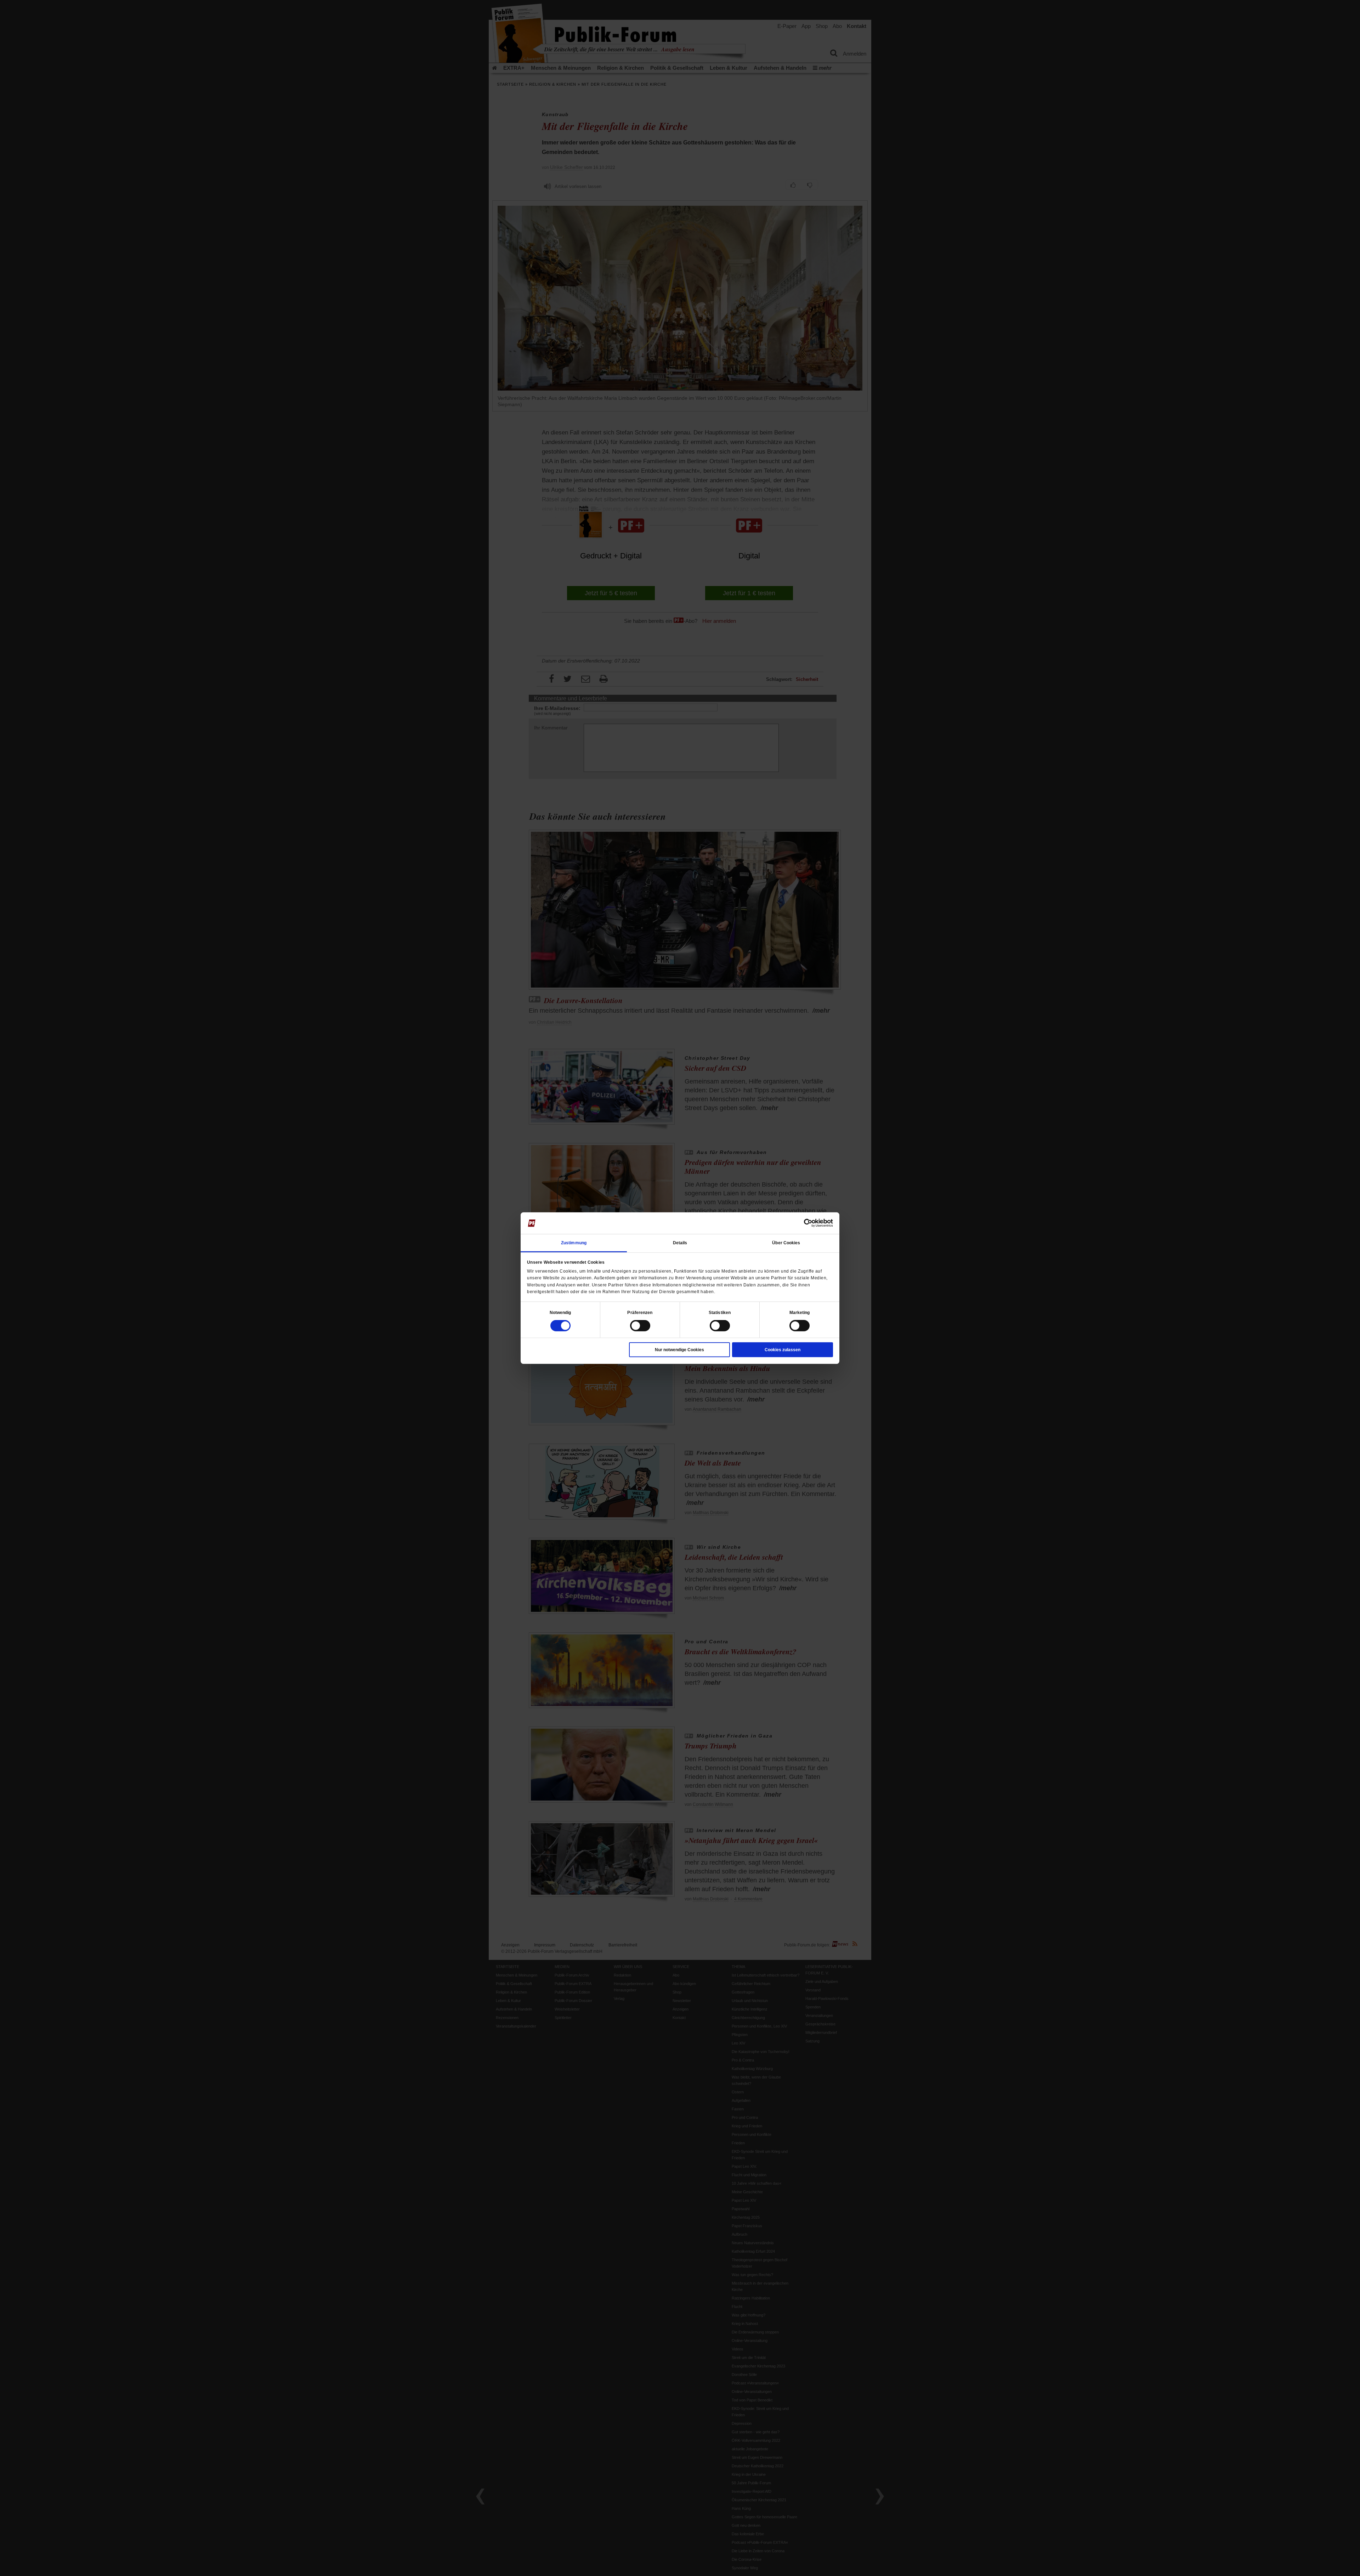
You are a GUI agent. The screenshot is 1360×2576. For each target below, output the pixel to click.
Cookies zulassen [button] (783, 1350)
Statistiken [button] (720, 1313)
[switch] (640, 1326)
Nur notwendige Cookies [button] (679, 1350)
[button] (560, 1313)
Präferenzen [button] (640, 1313)
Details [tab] (680, 1243)
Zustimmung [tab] (574, 1243)
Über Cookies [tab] (786, 1243)
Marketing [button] (800, 1313)
